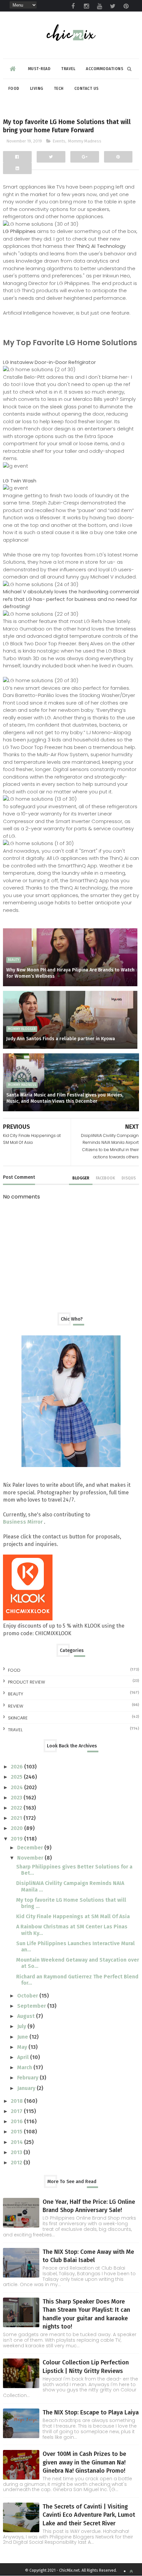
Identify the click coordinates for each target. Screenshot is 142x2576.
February (28, 2078)
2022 (17, 1808)
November (31, 1858)
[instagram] (86, 6)
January (27, 2088)
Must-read (39, 69)
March (25, 2067)
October (28, 1996)
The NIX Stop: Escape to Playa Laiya (91, 2412)
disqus (129, 1178)
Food (14, 89)
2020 (18, 1828)
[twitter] (113, 6)
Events (59, 141)
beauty (14, 960)
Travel (68, 69)
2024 (18, 1787)
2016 (18, 2121)
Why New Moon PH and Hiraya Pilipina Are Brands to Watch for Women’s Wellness (70, 973)
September (32, 2006)
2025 (17, 1777)
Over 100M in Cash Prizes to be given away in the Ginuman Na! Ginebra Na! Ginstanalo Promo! (84, 2462)
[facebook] (73, 6)
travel (15, 1730)
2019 (18, 1839)
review (16, 1706)
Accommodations (105, 69)
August (27, 2016)
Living (37, 89)
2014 (18, 2142)
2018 (18, 2101)
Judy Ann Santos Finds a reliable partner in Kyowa (61, 1039)
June (23, 2037)
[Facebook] (17, 157)
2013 (17, 2152)
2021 (17, 1818)
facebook (105, 1178)
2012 (17, 2163)
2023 (17, 1798)
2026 (18, 1767)
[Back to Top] (131, 2571)
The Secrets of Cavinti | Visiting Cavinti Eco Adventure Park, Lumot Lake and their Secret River (89, 2515)
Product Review (26, 1682)
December (31, 1848)
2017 (17, 2111)
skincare (18, 1718)
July (22, 2026)
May (23, 2047)
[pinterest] (126, 6)
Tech (59, 89)
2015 (17, 2132)
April (24, 2057)
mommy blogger (22, 1029)
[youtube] (99, 6)
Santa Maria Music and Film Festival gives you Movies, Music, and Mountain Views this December (65, 1098)
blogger (81, 1178)
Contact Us (87, 89)
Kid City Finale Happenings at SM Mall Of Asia (73, 1916)
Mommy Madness (85, 141)
